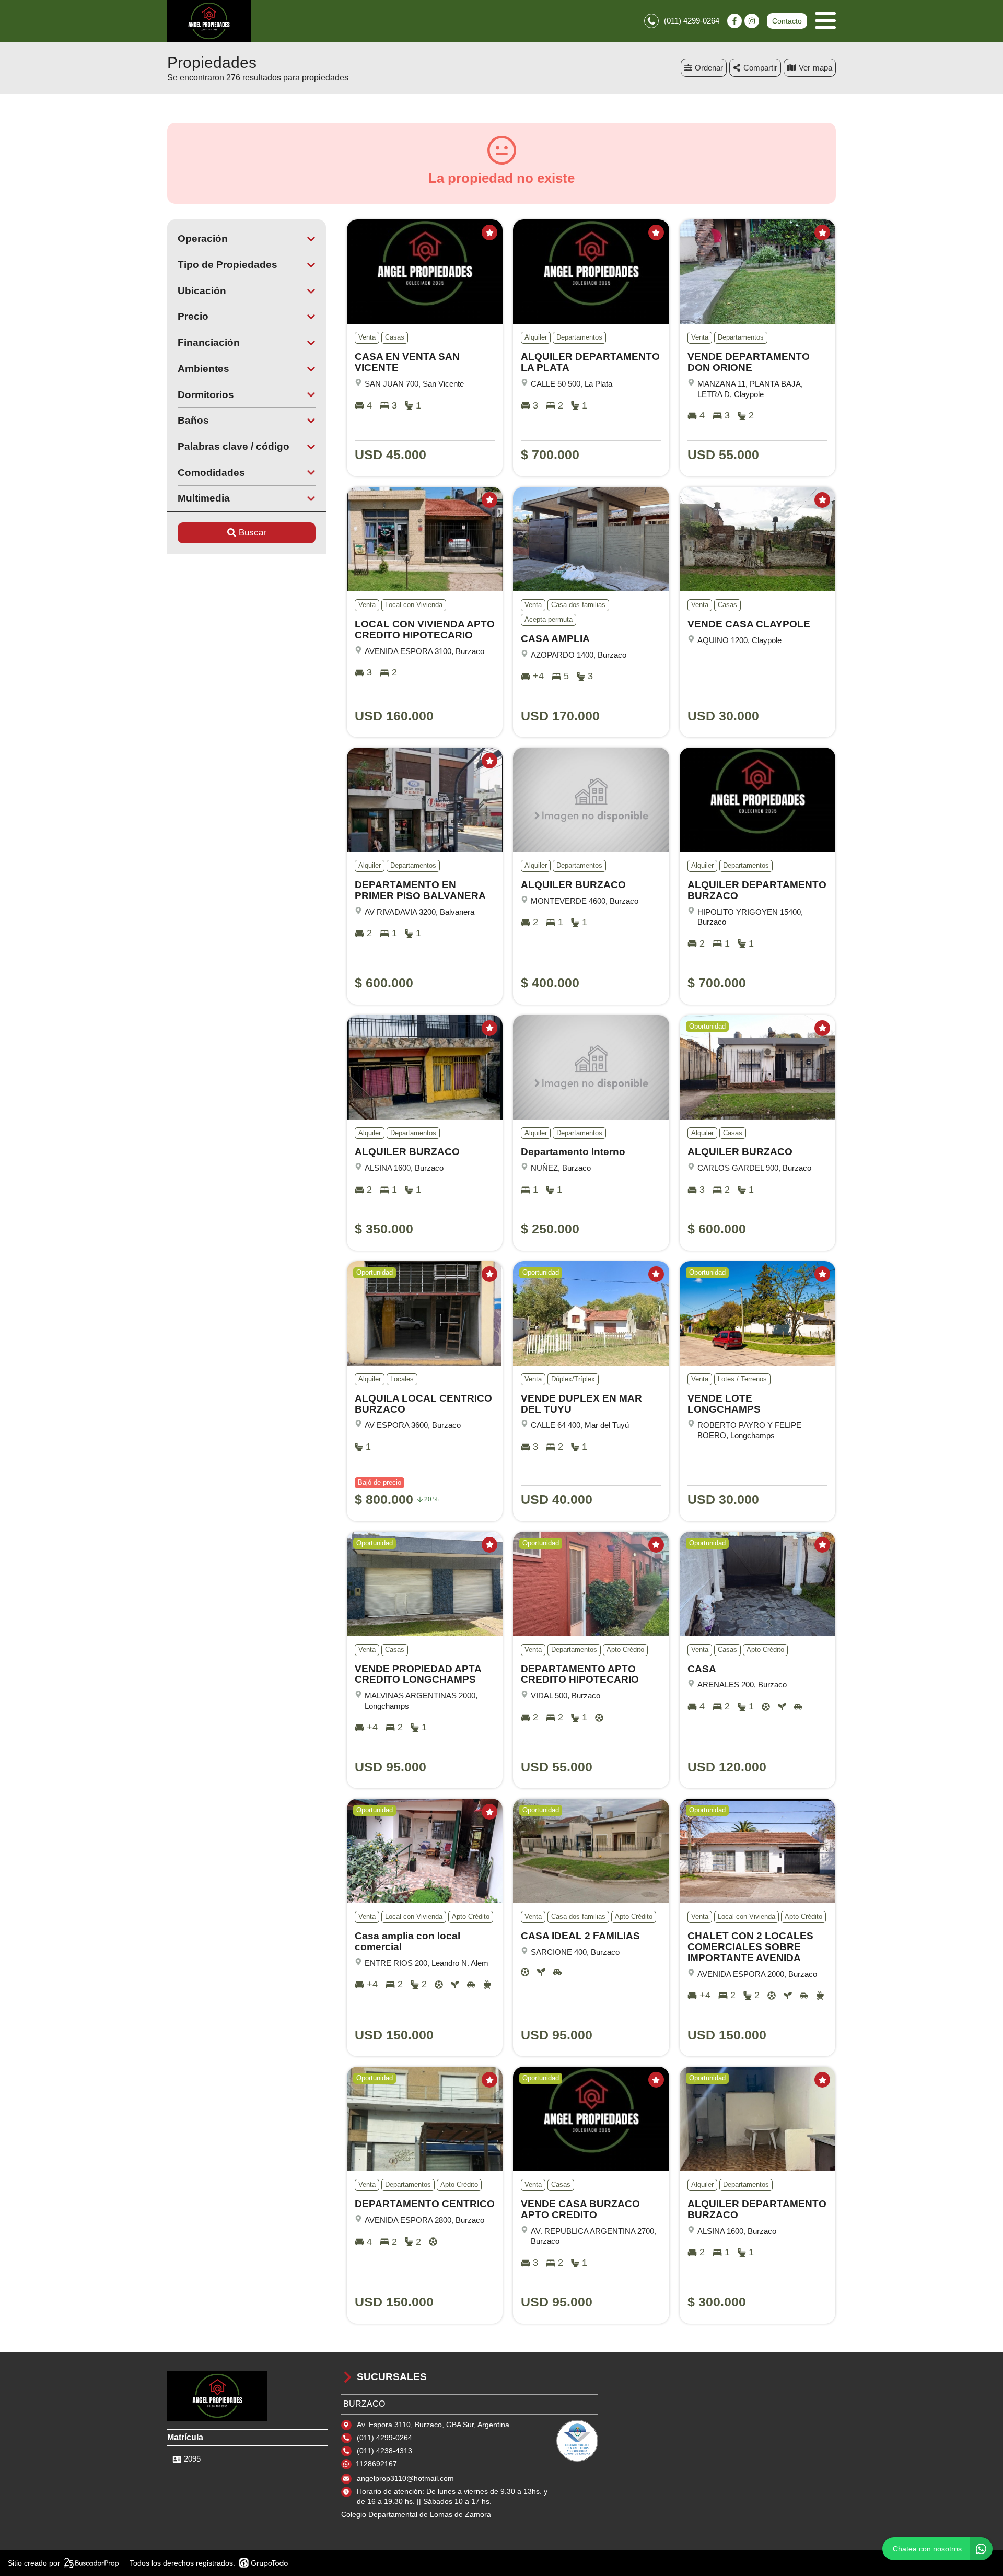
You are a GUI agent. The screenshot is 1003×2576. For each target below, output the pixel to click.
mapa (823, 68)
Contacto (787, 21)
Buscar (253, 533)
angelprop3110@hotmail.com (405, 2478)
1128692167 (376, 2464)
